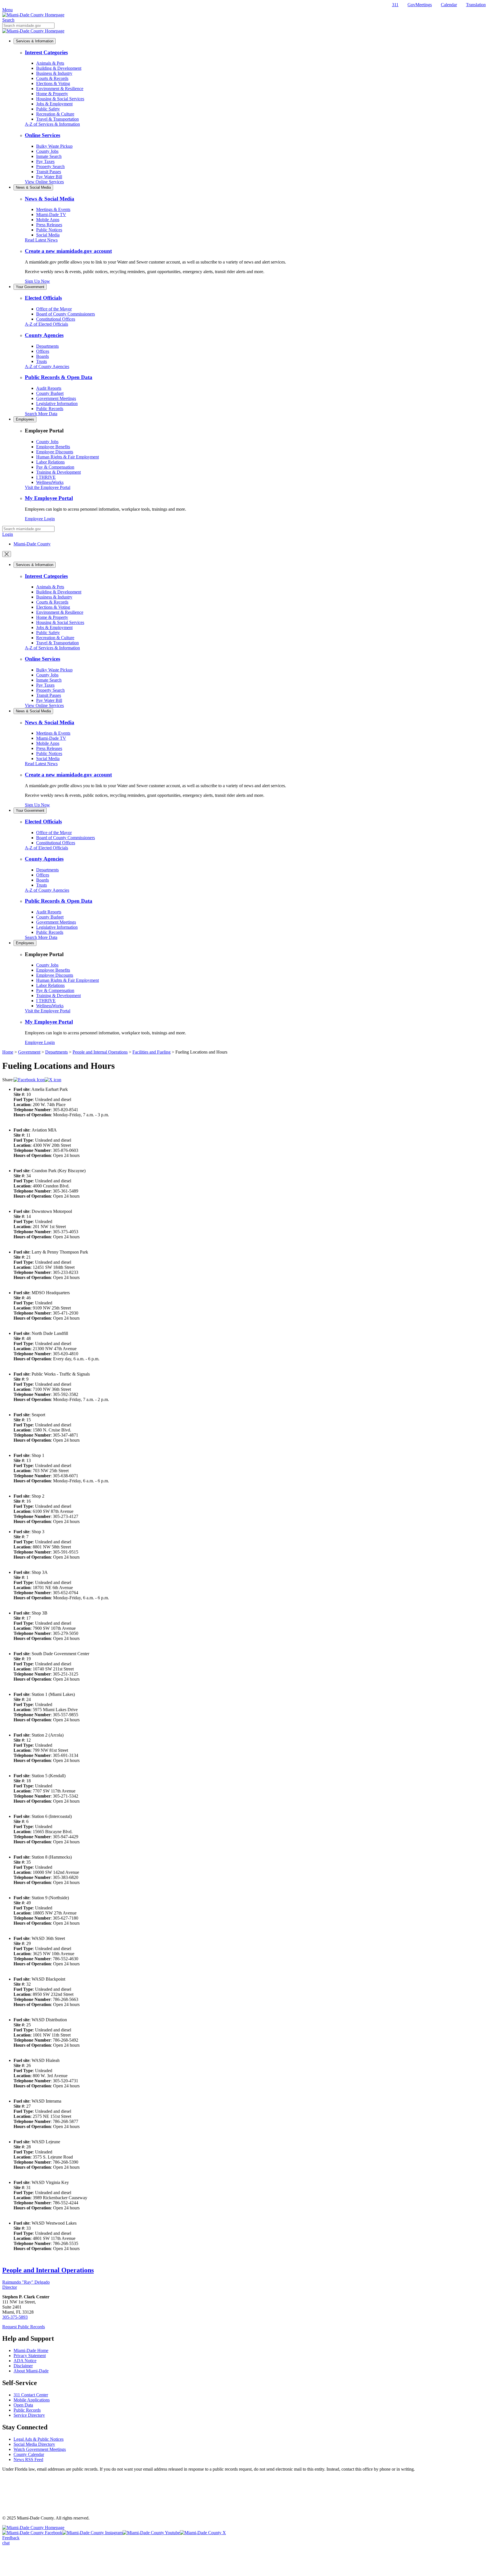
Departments (47, 346)
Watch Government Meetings (40, 2449)
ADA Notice (25, 2361)
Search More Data (41, 414)
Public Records (50, 409)
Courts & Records (52, 78)
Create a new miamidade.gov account (68, 251)
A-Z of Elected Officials (46, 324)
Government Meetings (56, 398)
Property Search (50, 167)
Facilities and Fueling (152, 1052)
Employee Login (40, 519)
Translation (476, 5)
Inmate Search (49, 156)
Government (29, 1052)
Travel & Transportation (57, 119)
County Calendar (29, 2454)
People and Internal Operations (100, 1052)
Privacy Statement (30, 2356)
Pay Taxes (45, 161)
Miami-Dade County (32, 544)
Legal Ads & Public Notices (39, 2439)
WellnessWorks (50, 482)
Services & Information (35, 41)
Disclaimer (23, 2366)
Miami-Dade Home (31, 2350)
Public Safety (48, 109)
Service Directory (29, 2415)
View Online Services (44, 182)
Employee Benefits (53, 447)
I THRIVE (46, 477)
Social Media (48, 235)
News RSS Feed (28, 2459)
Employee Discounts (55, 452)
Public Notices (49, 230)
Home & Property (52, 94)
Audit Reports (49, 388)
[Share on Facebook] (29, 1080)
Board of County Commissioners (66, 314)
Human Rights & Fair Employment (67, 457)
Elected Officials (43, 298)
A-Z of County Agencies (47, 366)
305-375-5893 (15, 2317)
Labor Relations (50, 462)
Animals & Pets (50, 63)
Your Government (30, 287)
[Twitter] (53, 1080)
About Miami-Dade (31, 2371)
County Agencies (44, 335)
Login (8, 534)
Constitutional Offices (56, 319)
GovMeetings (420, 5)
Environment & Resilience (60, 89)
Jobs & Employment (54, 104)
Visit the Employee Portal (48, 487)
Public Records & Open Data (59, 377)
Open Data (23, 2405)
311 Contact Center (31, 2395)
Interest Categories (46, 52)
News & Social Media (33, 187)
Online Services (43, 135)
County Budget (50, 393)
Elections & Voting (53, 83)
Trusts (42, 361)
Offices (43, 351)
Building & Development (59, 68)
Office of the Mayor (54, 309)
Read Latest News (41, 240)
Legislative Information (57, 403)
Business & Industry (54, 73)
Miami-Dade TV (51, 215)
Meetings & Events (53, 209)
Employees (25, 419)
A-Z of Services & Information (52, 124)
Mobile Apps (48, 220)
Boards (43, 356)
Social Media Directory (34, 2444)
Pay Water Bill (49, 177)
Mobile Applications (32, 2400)
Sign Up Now (37, 281)
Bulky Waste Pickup (54, 146)
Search (8, 20)
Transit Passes (49, 172)
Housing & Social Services (60, 99)
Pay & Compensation (55, 467)
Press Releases (49, 225)
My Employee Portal (49, 498)
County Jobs (47, 151)
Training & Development (58, 472)
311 (395, 5)
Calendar (449, 5)
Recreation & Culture (55, 114)
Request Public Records (24, 2327)
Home (8, 1052)
